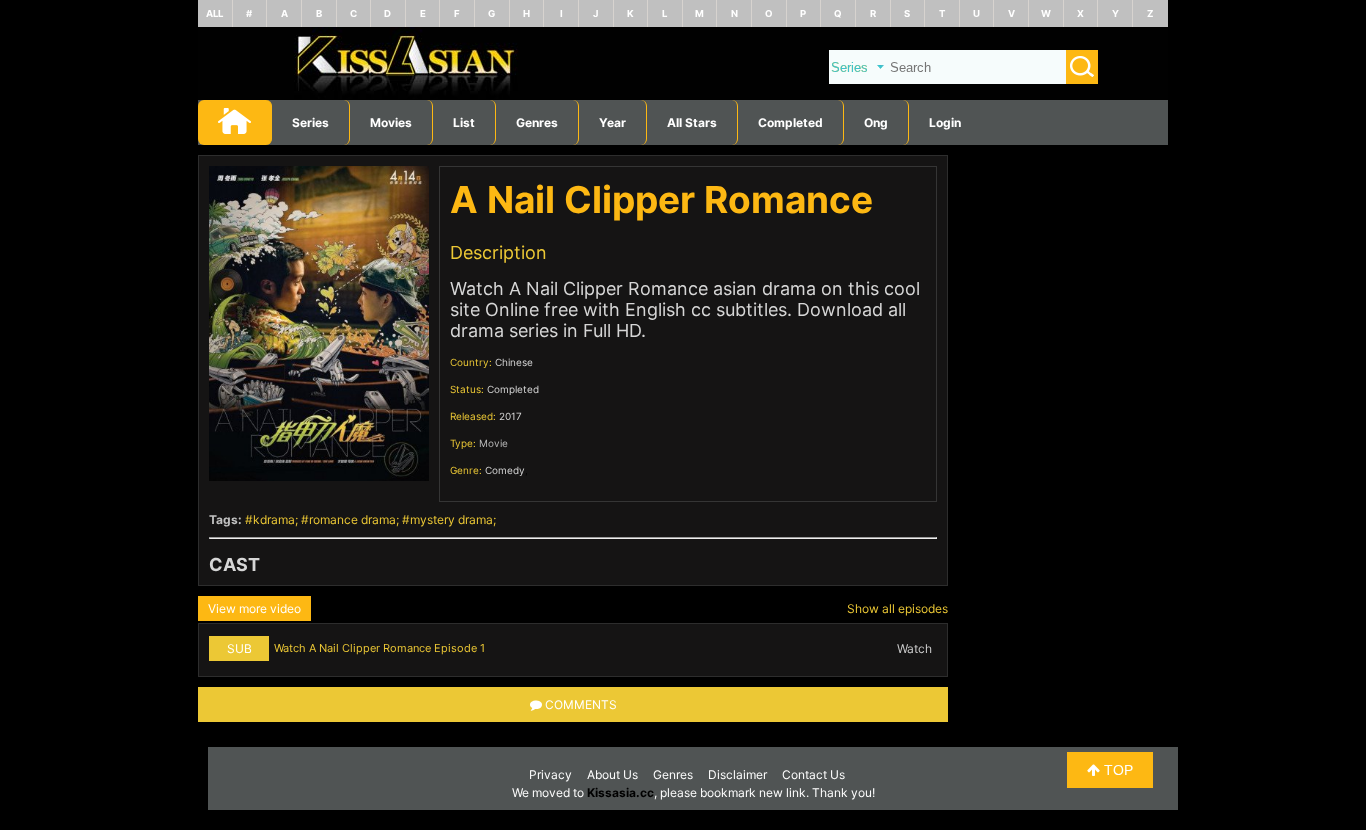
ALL (214, 13)
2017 (510, 416)
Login (945, 122)
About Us (612, 774)
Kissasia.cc (620, 792)
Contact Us (813, 774)
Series (310, 122)
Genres (673, 774)
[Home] (683, 95)
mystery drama (451, 519)
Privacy (550, 774)
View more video (254, 608)
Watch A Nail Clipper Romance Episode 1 (379, 648)
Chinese (514, 362)
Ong (876, 122)
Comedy (505, 470)
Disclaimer (737, 774)
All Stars (692, 122)
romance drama (352, 519)
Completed (790, 122)
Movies (391, 122)
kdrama (274, 519)
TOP (1116, 770)
